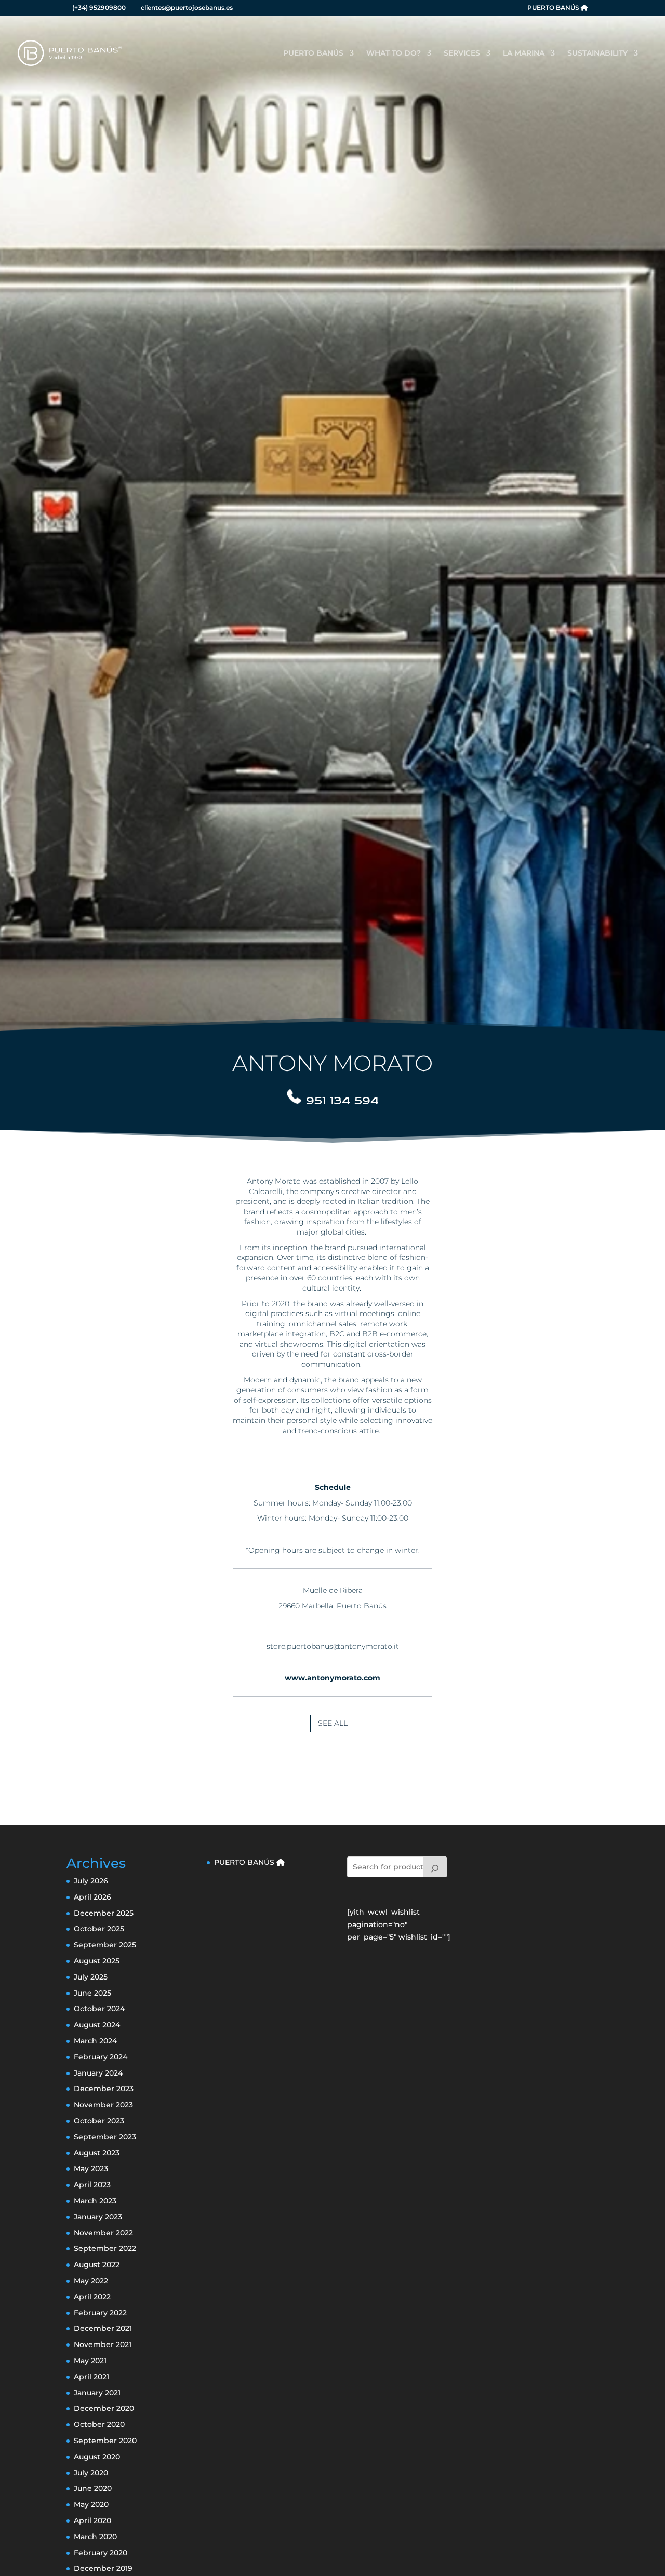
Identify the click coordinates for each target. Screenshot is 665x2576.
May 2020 (91, 2504)
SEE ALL (333, 1723)
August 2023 (97, 2153)
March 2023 (95, 2201)
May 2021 (90, 2361)
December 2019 (103, 2568)
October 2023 (99, 2121)
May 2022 (91, 2281)
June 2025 (92, 1993)
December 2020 (104, 2408)
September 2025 (105, 1945)
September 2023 (105, 2137)
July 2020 (91, 2473)
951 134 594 (342, 1100)
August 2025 (97, 1961)
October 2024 (99, 2009)
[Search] (435, 1867)
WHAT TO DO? (394, 53)
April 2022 (92, 2297)
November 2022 (103, 2233)
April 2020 (92, 2520)
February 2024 (101, 2057)
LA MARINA (524, 53)
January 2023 (98, 2217)
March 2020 (95, 2537)
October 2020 (99, 2424)
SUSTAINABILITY (597, 53)
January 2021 (97, 2393)
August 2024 (97, 2025)
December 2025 (104, 1913)
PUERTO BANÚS (554, 8)
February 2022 (100, 2313)
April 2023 (92, 2185)
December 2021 (103, 2328)
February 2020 (101, 2553)
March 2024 (95, 2041)
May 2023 (91, 2168)
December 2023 (104, 2089)
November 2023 (103, 2105)
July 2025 (91, 1977)
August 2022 (97, 2265)
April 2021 (91, 2377)
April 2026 (92, 1897)
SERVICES (462, 53)
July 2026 (91, 1881)
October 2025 (99, 1929)
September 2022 (105, 2248)
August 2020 (97, 2457)
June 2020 (93, 2488)
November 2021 (103, 2344)
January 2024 (98, 2073)
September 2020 (105, 2441)
